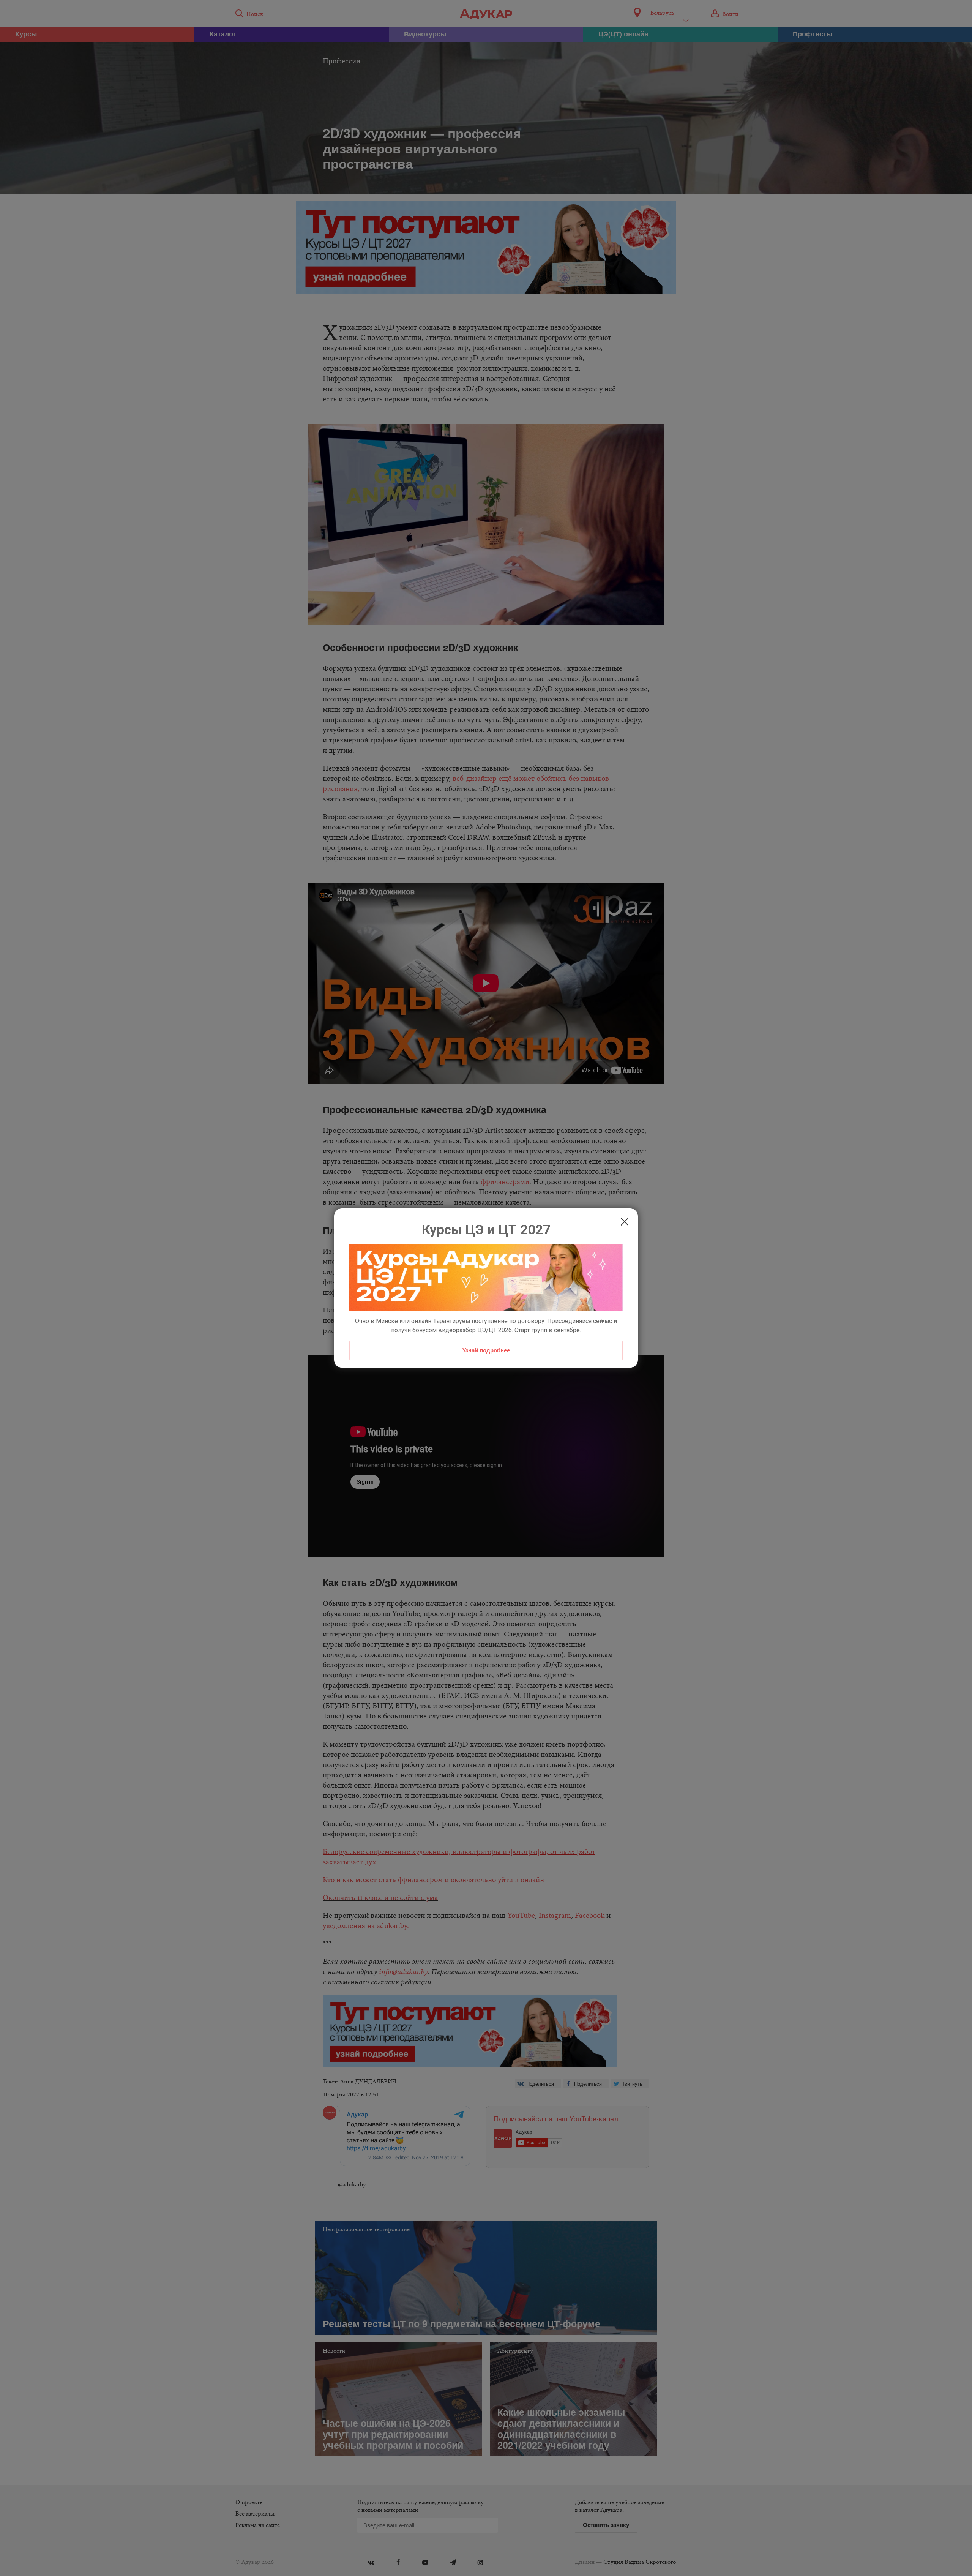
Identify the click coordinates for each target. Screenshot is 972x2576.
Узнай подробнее (486, 1350)
